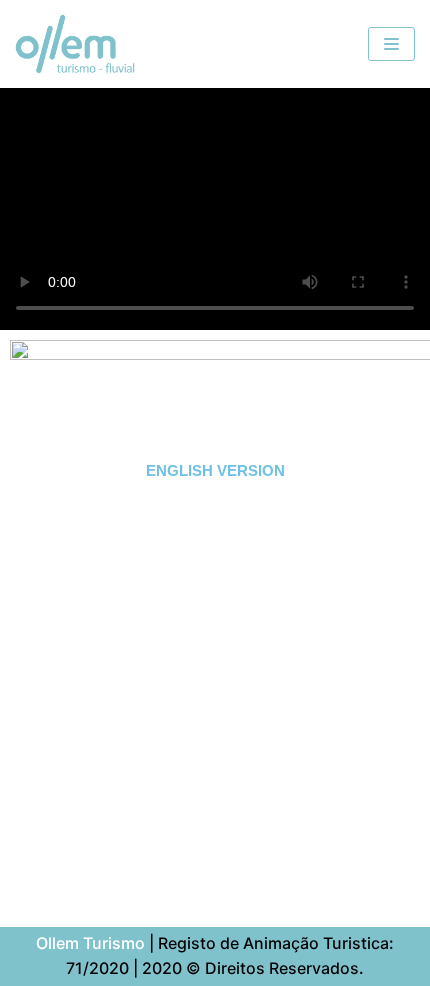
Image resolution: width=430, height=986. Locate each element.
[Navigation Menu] (391, 44)
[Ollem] (75, 44)
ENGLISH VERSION (215, 470)
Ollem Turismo (90, 943)
